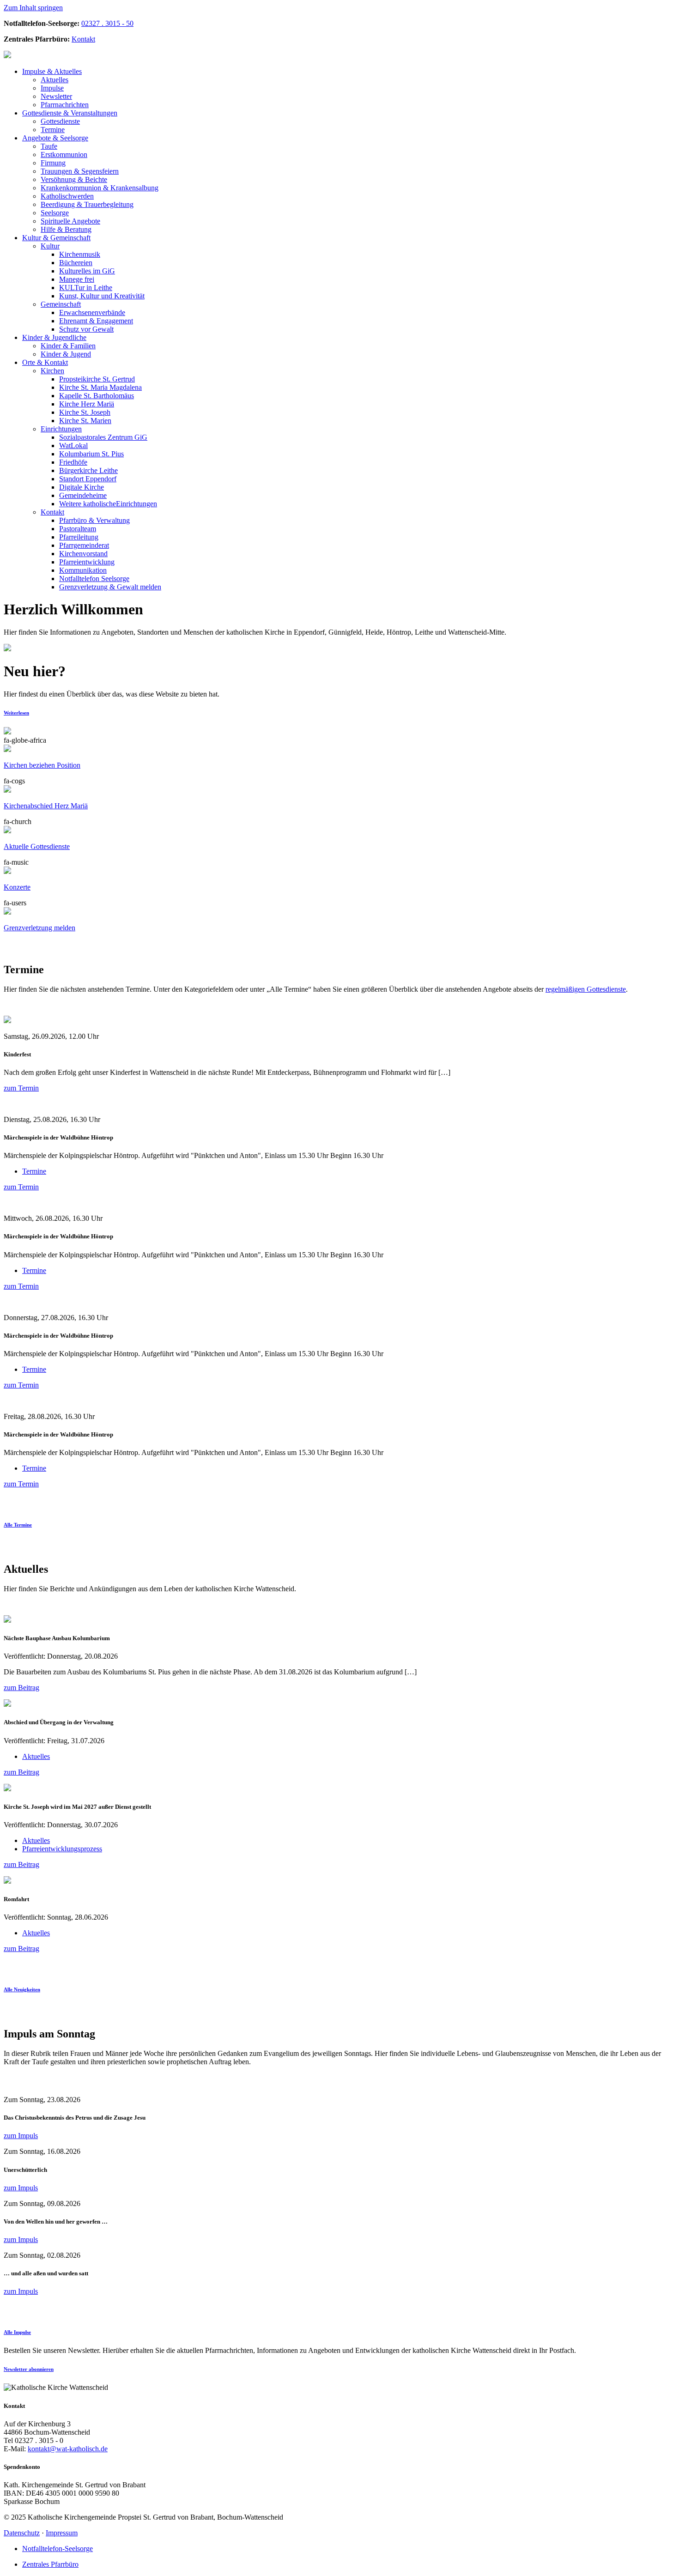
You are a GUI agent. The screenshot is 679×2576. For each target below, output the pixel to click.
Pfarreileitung (79, 537)
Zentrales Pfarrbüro (50, 2564)
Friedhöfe (73, 462)
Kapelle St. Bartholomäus (97, 396)
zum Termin (21, 1088)
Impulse (52, 88)
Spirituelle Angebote (70, 221)
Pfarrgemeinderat (84, 545)
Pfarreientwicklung (87, 562)
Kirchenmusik (80, 254)
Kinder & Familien (68, 346)
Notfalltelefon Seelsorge (94, 579)
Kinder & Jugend (66, 354)
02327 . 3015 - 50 (107, 23)
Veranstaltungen (70, 113)
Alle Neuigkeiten (22, 1989)
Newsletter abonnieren (29, 2369)
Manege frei (77, 279)
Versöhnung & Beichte (74, 179)
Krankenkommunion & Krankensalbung (100, 188)
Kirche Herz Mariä (87, 404)
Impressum (62, 2533)
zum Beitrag (21, 1688)
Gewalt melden (110, 587)
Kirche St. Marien (85, 421)
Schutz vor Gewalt (86, 329)
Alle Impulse (17, 2332)
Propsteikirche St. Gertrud (97, 379)
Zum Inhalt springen (33, 8)
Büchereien (76, 263)
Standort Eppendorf (88, 479)
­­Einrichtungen (108, 504)
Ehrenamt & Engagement (96, 321)
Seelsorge (55, 138)
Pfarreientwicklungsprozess (62, 1849)
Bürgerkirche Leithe (88, 470)
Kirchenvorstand (83, 554)
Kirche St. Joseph (85, 412)
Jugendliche (54, 337)
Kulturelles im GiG (87, 271)
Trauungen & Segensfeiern (80, 171)
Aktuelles (52, 71)
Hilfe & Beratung (66, 229)
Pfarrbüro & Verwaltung (94, 520)
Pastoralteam (78, 529)
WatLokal (73, 445)
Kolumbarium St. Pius (91, 454)
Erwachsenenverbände (92, 312)
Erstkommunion (64, 155)
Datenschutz (22, 2533)
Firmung (53, 163)
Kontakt (83, 39)
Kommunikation (83, 570)
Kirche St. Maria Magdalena (100, 387)
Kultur (50, 246)
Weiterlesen (16, 713)
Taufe (49, 146)
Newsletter (56, 96)
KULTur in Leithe (86, 288)
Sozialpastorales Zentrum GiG (103, 437)
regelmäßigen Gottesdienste (586, 989)
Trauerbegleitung (87, 204)
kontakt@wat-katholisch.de (68, 2449)
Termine (53, 130)
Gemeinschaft (56, 238)
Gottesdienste (60, 121)
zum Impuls (21, 2136)
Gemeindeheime (83, 495)
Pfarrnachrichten (65, 105)
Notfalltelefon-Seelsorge (58, 2549)
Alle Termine (18, 1525)
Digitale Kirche (82, 487)
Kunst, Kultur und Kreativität (102, 296)
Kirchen (52, 371)
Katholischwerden (67, 196)
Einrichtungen (61, 429)
